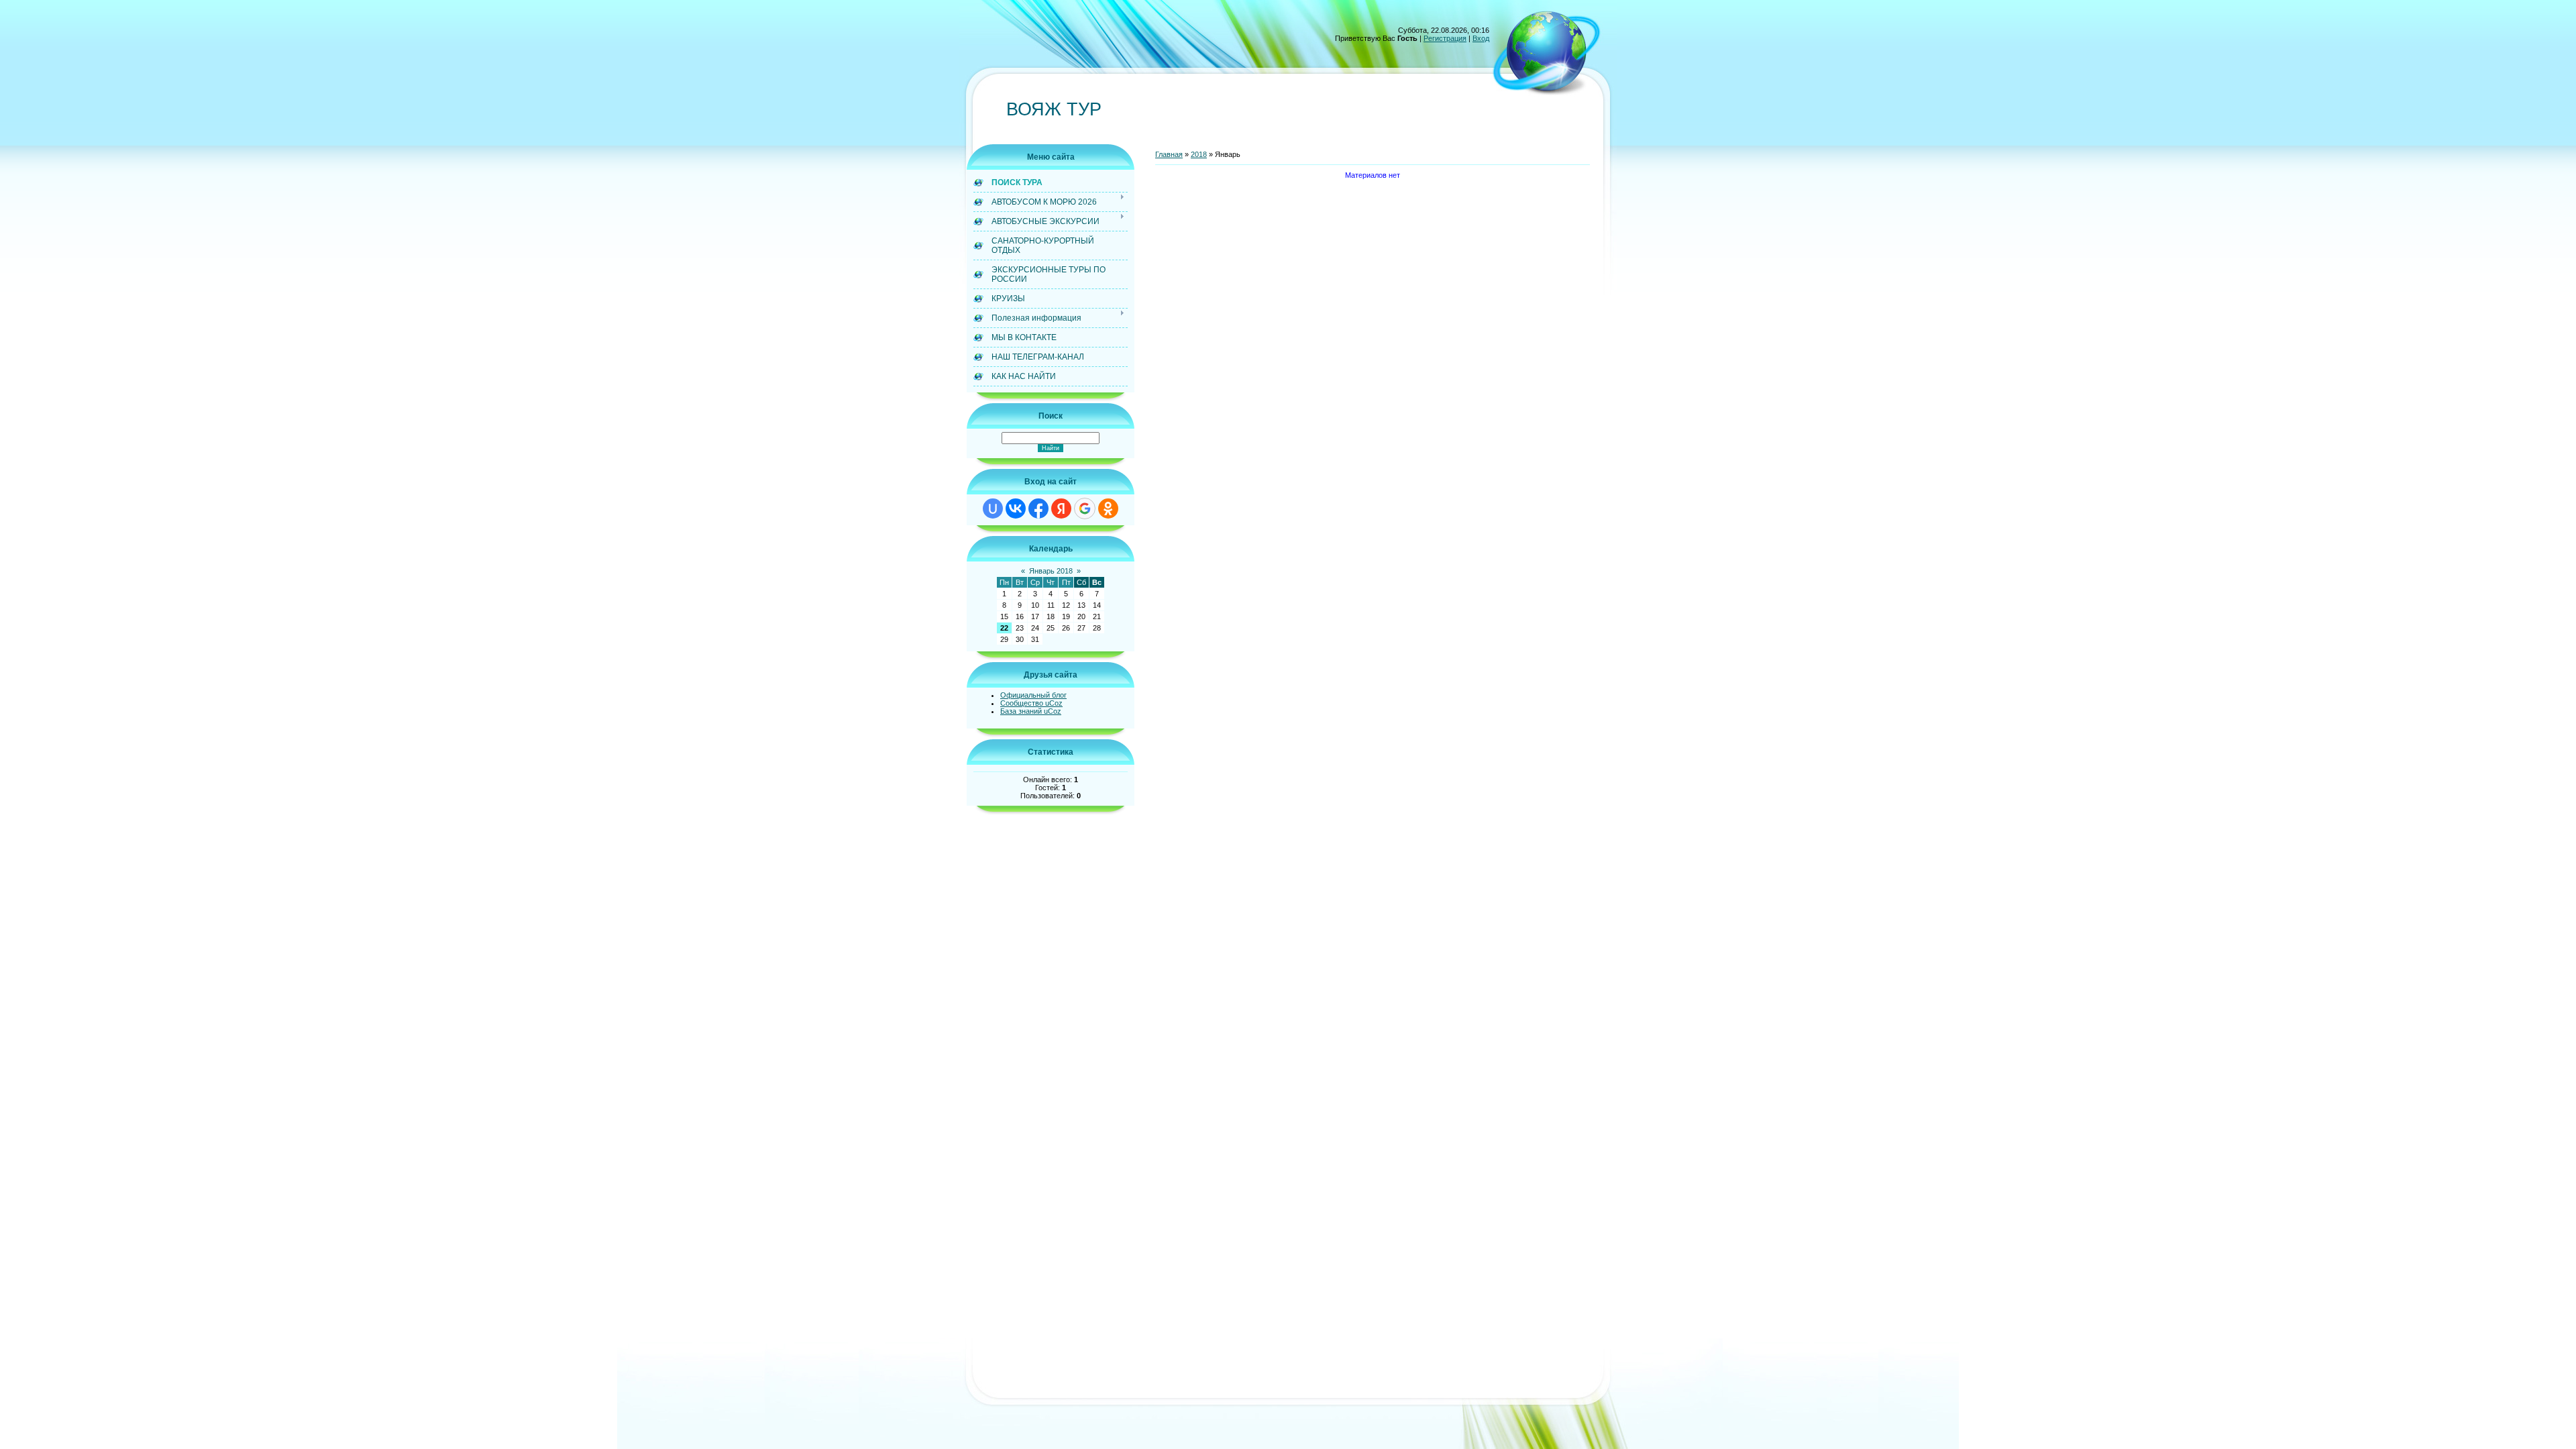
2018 (1199, 154)
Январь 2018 (1051, 571)
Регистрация (1445, 38)
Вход (1481, 38)
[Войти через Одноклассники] (1108, 508)
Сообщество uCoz (1031, 703)
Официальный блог (1033, 695)
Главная (1169, 154)
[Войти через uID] (993, 508)
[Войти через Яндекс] (1061, 508)
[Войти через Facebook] (1038, 508)
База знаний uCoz (1031, 711)
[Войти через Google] (1085, 508)
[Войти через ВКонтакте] (1016, 508)
